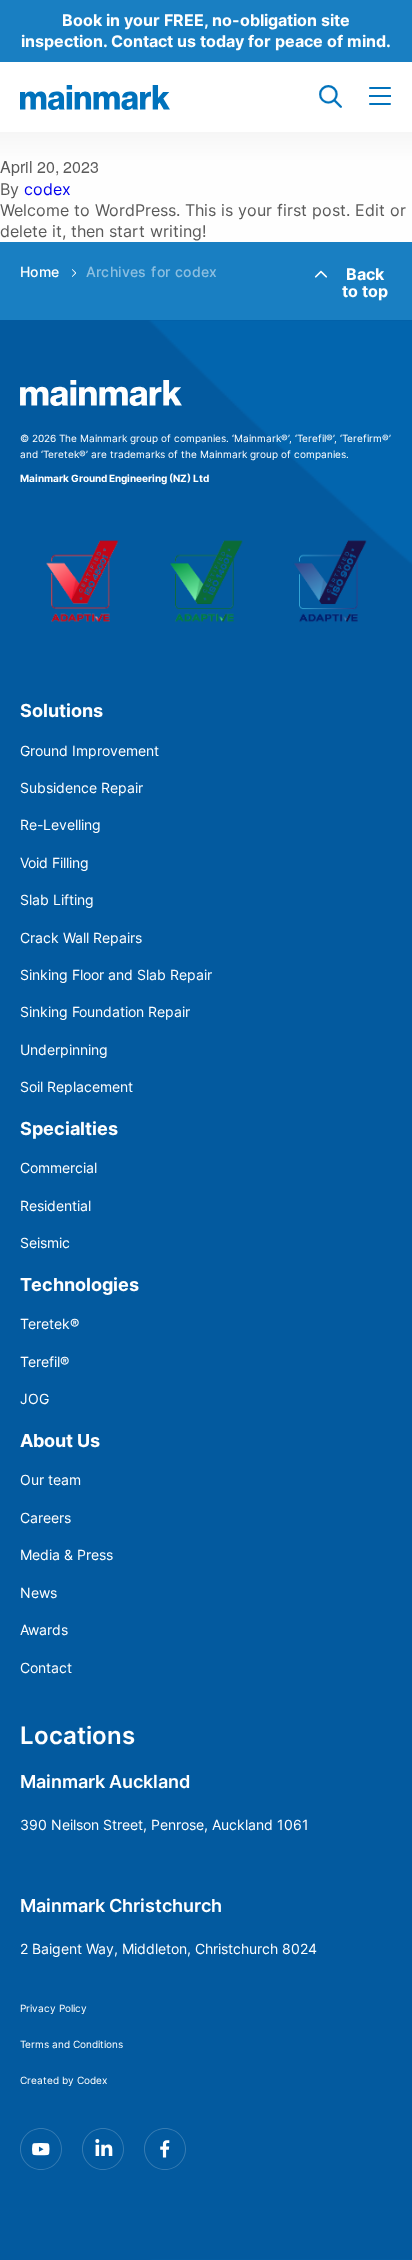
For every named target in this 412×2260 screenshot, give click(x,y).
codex (47, 189)
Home (40, 271)
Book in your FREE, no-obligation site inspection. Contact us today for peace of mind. (206, 30)
